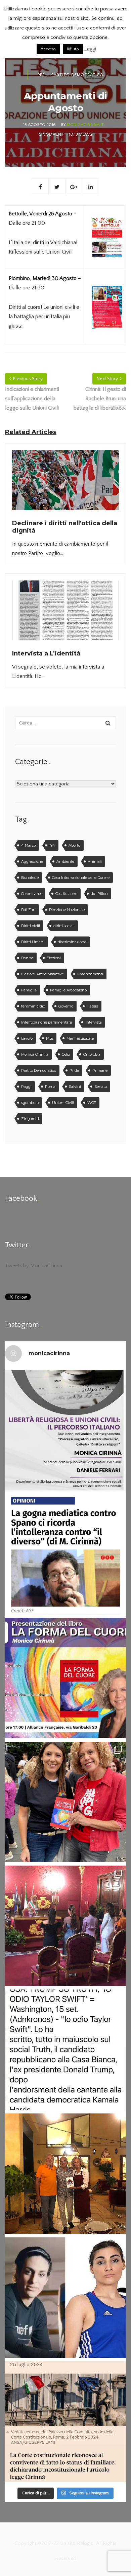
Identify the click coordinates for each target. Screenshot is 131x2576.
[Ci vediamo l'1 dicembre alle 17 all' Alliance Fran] (65, 1678)
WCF (92, 1103)
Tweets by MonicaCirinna (34, 1266)
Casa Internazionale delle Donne (81, 878)
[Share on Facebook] (40, 187)
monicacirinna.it (85, 125)
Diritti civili (31, 926)
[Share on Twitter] (57, 187)
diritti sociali (64, 926)
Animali (95, 861)
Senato (101, 1087)
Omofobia (92, 1054)
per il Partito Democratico (71, 75)
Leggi (90, 49)
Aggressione (32, 861)
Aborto (74, 845)
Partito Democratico (39, 1070)
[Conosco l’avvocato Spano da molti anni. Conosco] (65, 1554)
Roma (50, 1087)
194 (52, 845)
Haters (92, 1006)
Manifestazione (80, 1038)
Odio (66, 1054)
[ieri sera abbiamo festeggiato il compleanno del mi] (65, 2174)
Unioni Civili (63, 1103)
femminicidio (33, 1006)
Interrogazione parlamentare (47, 1022)
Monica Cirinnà (35, 1054)
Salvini (75, 1087)
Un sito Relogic (76, 2543)
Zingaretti (30, 1119)
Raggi (26, 1087)
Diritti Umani (33, 942)
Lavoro (27, 1038)
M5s (50, 1038)
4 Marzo (28, 845)
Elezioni (54, 958)
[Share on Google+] (74, 187)
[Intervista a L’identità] (65, 615)
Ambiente (65, 861)
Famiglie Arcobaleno (68, 990)
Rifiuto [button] (73, 49)
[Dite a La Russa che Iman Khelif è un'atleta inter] (65, 2298)
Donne (27, 958)
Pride (74, 1070)
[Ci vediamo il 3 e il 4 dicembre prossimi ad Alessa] (65, 1430)
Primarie (100, 1070)
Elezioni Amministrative (42, 974)
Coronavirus (32, 894)
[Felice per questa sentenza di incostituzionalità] (65, 2422)
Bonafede (30, 878)
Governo (66, 1006)
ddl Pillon (99, 894)
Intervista (94, 1022)
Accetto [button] (48, 49)
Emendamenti (90, 974)
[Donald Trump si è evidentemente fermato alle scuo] (65, 2050)
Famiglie (29, 990)
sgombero (30, 1103)
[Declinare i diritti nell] (65, 484)
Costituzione (66, 894)
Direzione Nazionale (67, 910)
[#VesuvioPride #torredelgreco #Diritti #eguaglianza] (65, 1802)
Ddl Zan (28, 910)
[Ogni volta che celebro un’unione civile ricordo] (65, 1926)
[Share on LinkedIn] (91, 187)
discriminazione (72, 942)
